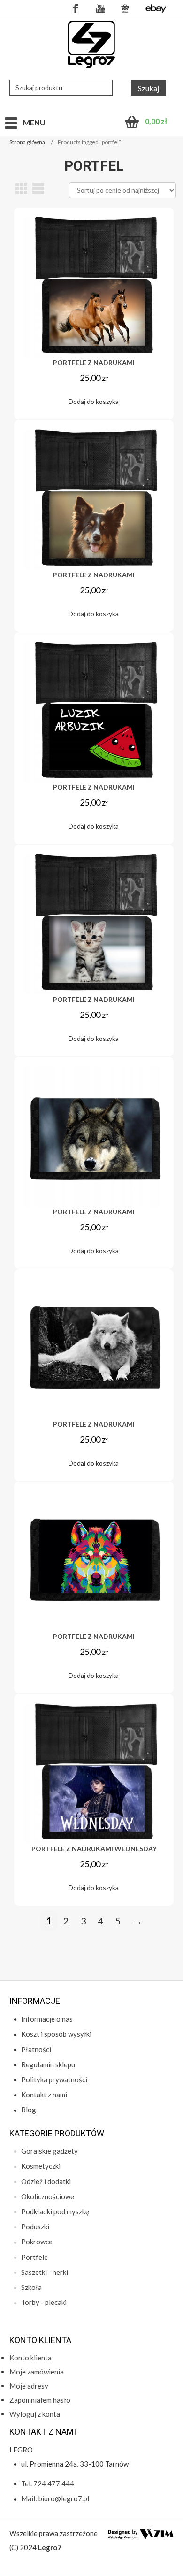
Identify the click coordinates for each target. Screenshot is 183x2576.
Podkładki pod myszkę (55, 2211)
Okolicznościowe (48, 2196)
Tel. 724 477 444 (48, 2483)
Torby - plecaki (44, 2302)
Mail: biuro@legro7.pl (55, 2498)
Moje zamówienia (37, 2372)
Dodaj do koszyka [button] (94, 401)
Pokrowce (37, 2242)
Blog (29, 2110)
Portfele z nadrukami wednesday (94, 1849)
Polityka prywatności (54, 2079)
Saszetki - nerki (45, 2272)
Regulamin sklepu (48, 2064)
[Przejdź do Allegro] (125, 8)
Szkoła (31, 2287)
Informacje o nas (47, 2019)
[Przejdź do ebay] (156, 8)
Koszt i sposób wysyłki (56, 2034)
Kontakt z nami (44, 2095)
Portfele (34, 2257)
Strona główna (27, 142)
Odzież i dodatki (46, 2181)
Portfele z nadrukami (94, 362)
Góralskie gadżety (50, 2151)
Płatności (36, 2049)
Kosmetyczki (41, 2166)
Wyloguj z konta (35, 2414)
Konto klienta (30, 2358)
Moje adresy (29, 2386)
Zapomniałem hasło (40, 2400)
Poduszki (35, 2227)
